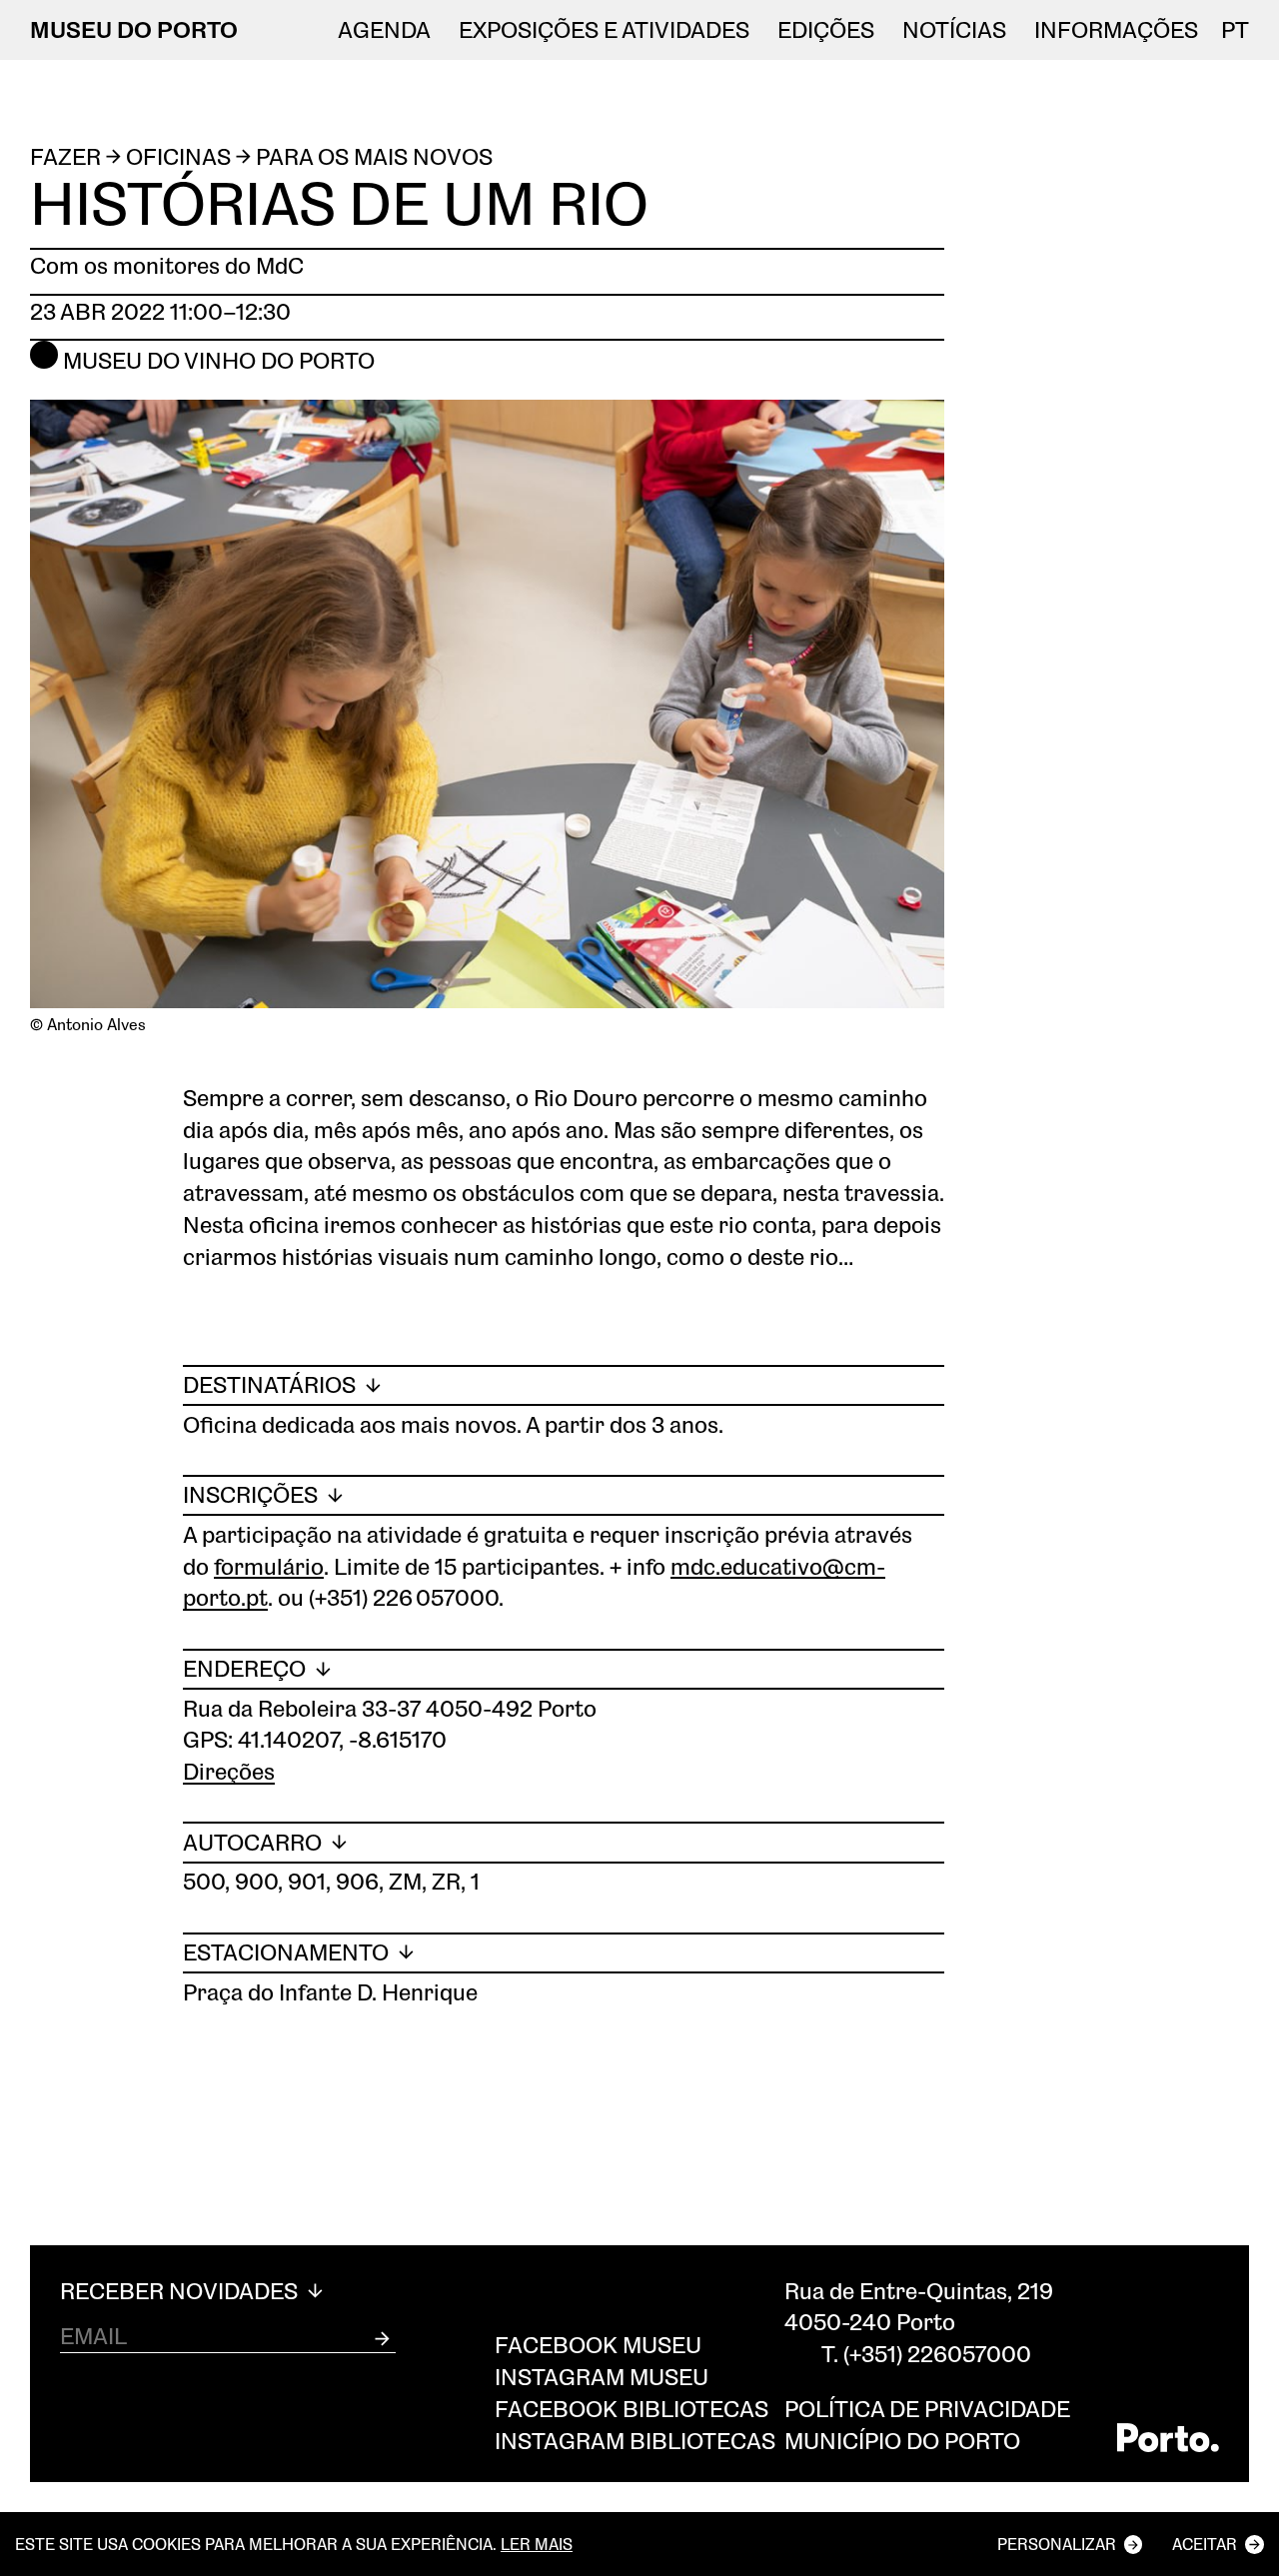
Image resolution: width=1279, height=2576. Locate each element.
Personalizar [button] (1057, 2544)
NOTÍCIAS (954, 30)
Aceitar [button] (1205, 2544)
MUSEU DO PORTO (134, 29)
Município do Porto (902, 2441)
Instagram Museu (602, 2377)
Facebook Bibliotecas (632, 2409)
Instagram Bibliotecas (635, 2441)
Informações (1116, 30)
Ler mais (537, 2544)
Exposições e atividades (604, 30)
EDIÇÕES (826, 30)
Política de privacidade (927, 2409)
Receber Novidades (181, 2291)
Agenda (384, 30)
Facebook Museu (598, 2345)
